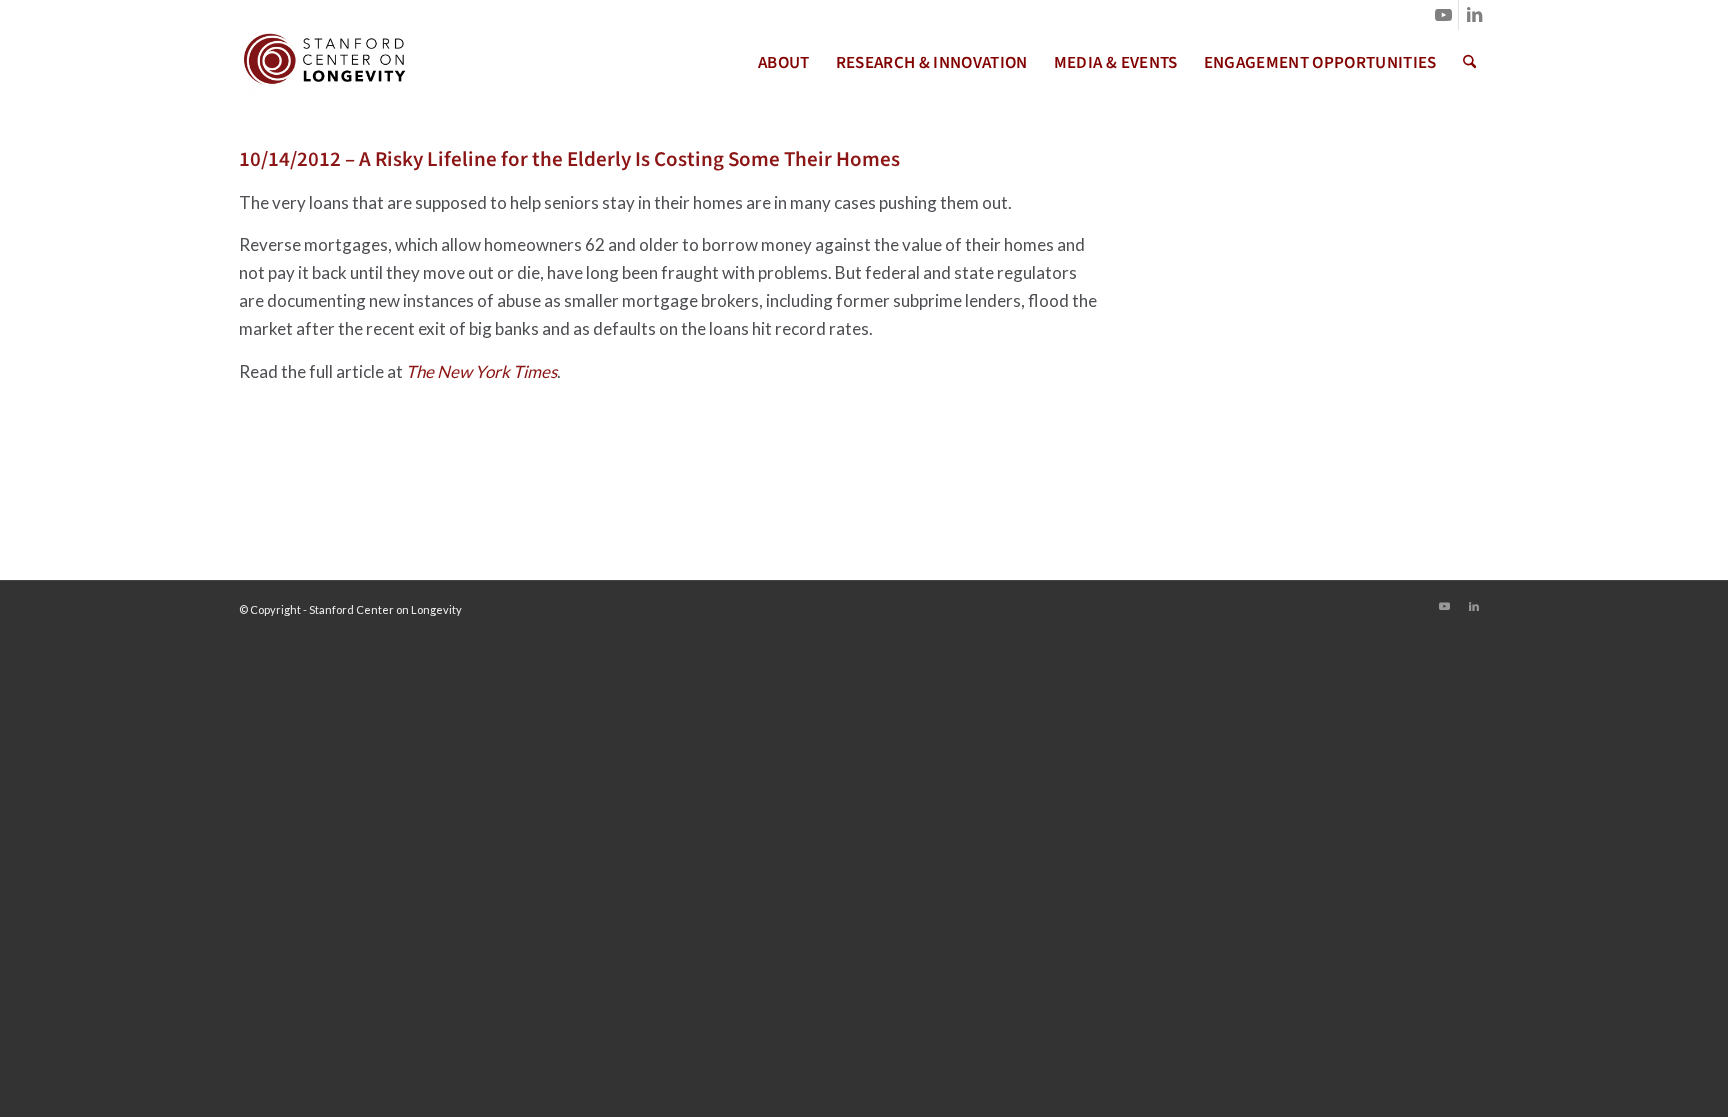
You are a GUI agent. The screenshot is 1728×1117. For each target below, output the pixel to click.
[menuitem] (784, 63)
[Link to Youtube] (1443, 15)
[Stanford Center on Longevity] (323, 63)
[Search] (1469, 63)
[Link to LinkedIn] (1474, 15)
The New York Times (481, 371)
